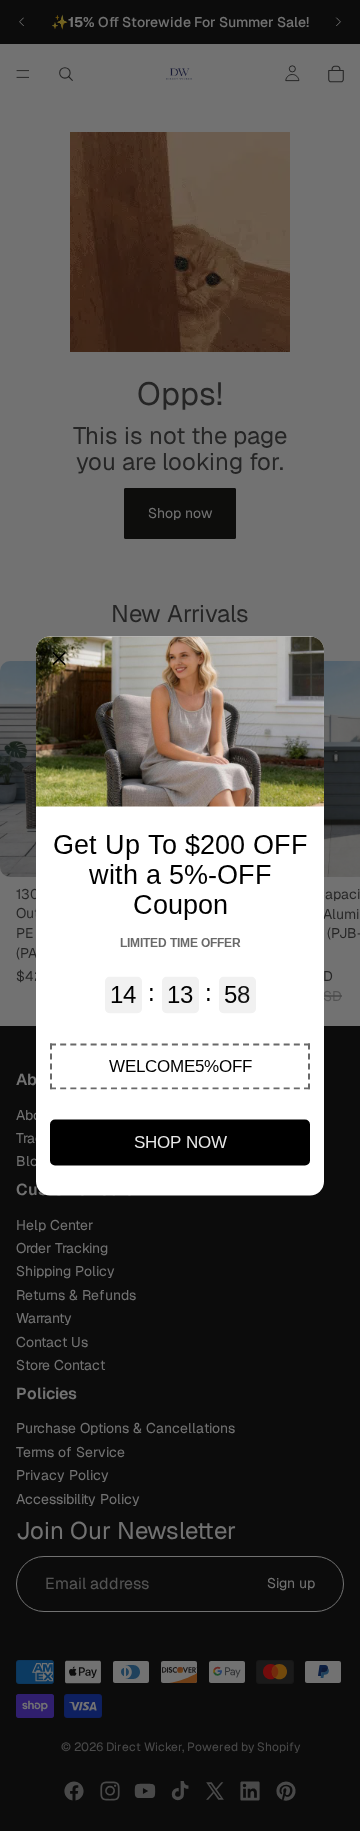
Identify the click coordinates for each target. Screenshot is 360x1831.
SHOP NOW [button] (180, 1141)
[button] (179, 1066)
